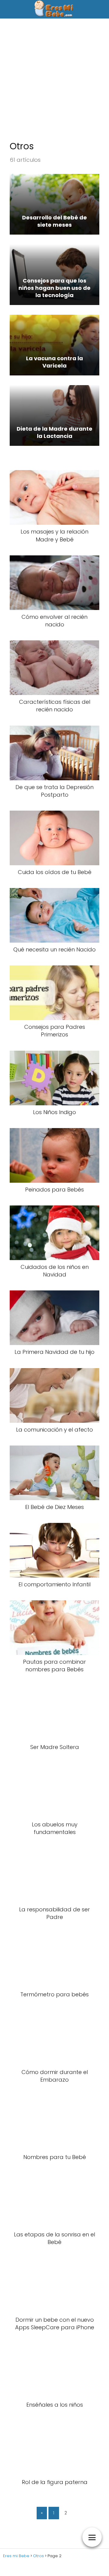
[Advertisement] (54, 83)
